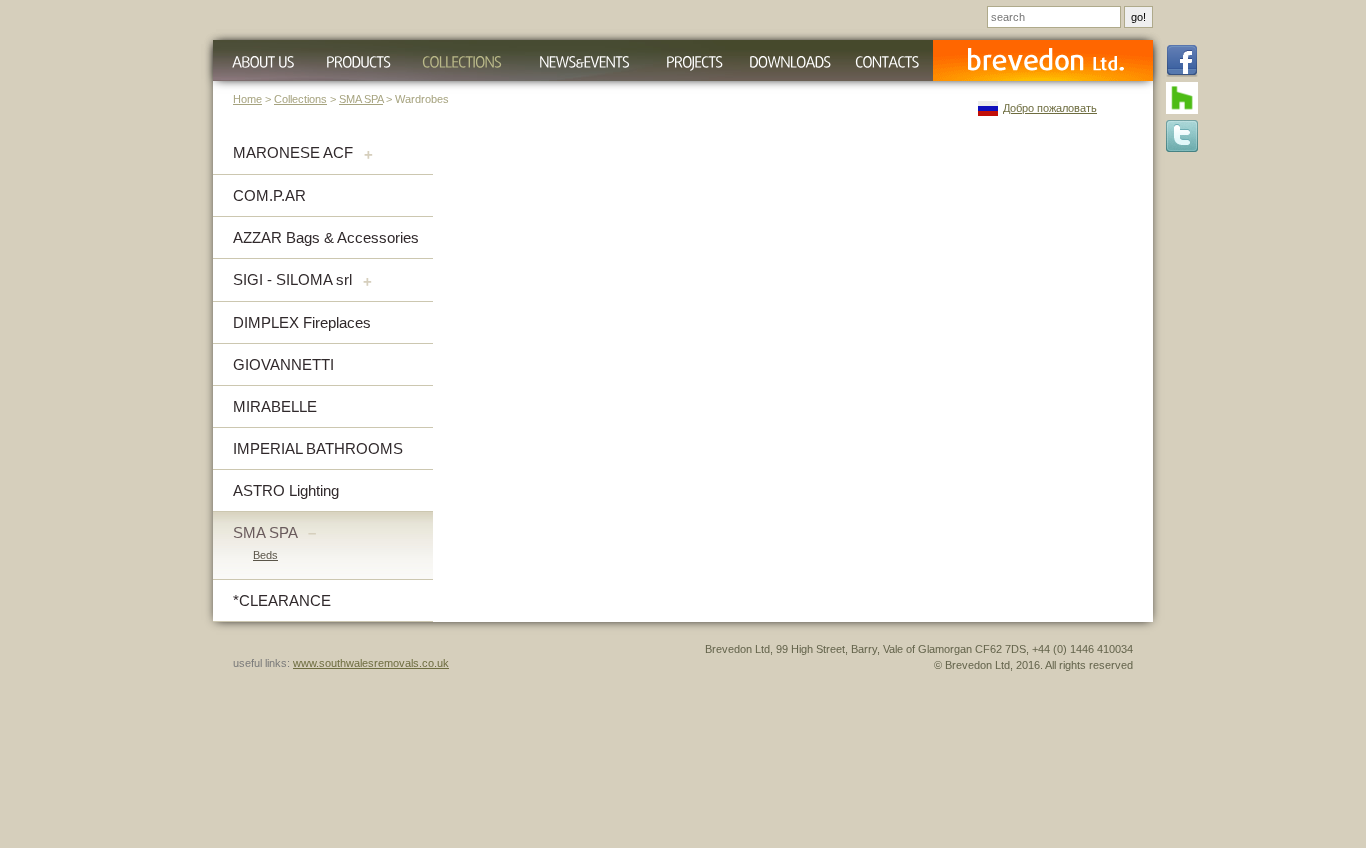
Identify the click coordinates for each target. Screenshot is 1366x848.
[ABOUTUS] (260, 60)
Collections (300, 99)
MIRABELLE (275, 406)
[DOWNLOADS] (789, 60)
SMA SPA (361, 99)
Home (247, 99)
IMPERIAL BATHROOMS (318, 448)
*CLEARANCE (282, 600)
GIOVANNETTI (283, 364)
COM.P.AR (269, 195)
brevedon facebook (1182, 62)
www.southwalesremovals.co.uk (371, 663)
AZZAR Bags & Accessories (326, 237)
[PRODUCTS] (358, 60)
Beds (265, 555)
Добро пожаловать (1050, 108)
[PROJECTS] (694, 60)
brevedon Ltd (1043, 60)
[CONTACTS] (887, 60)
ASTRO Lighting (286, 490)
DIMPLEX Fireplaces (302, 322)
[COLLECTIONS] (461, 60)
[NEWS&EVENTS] (583, 60)
